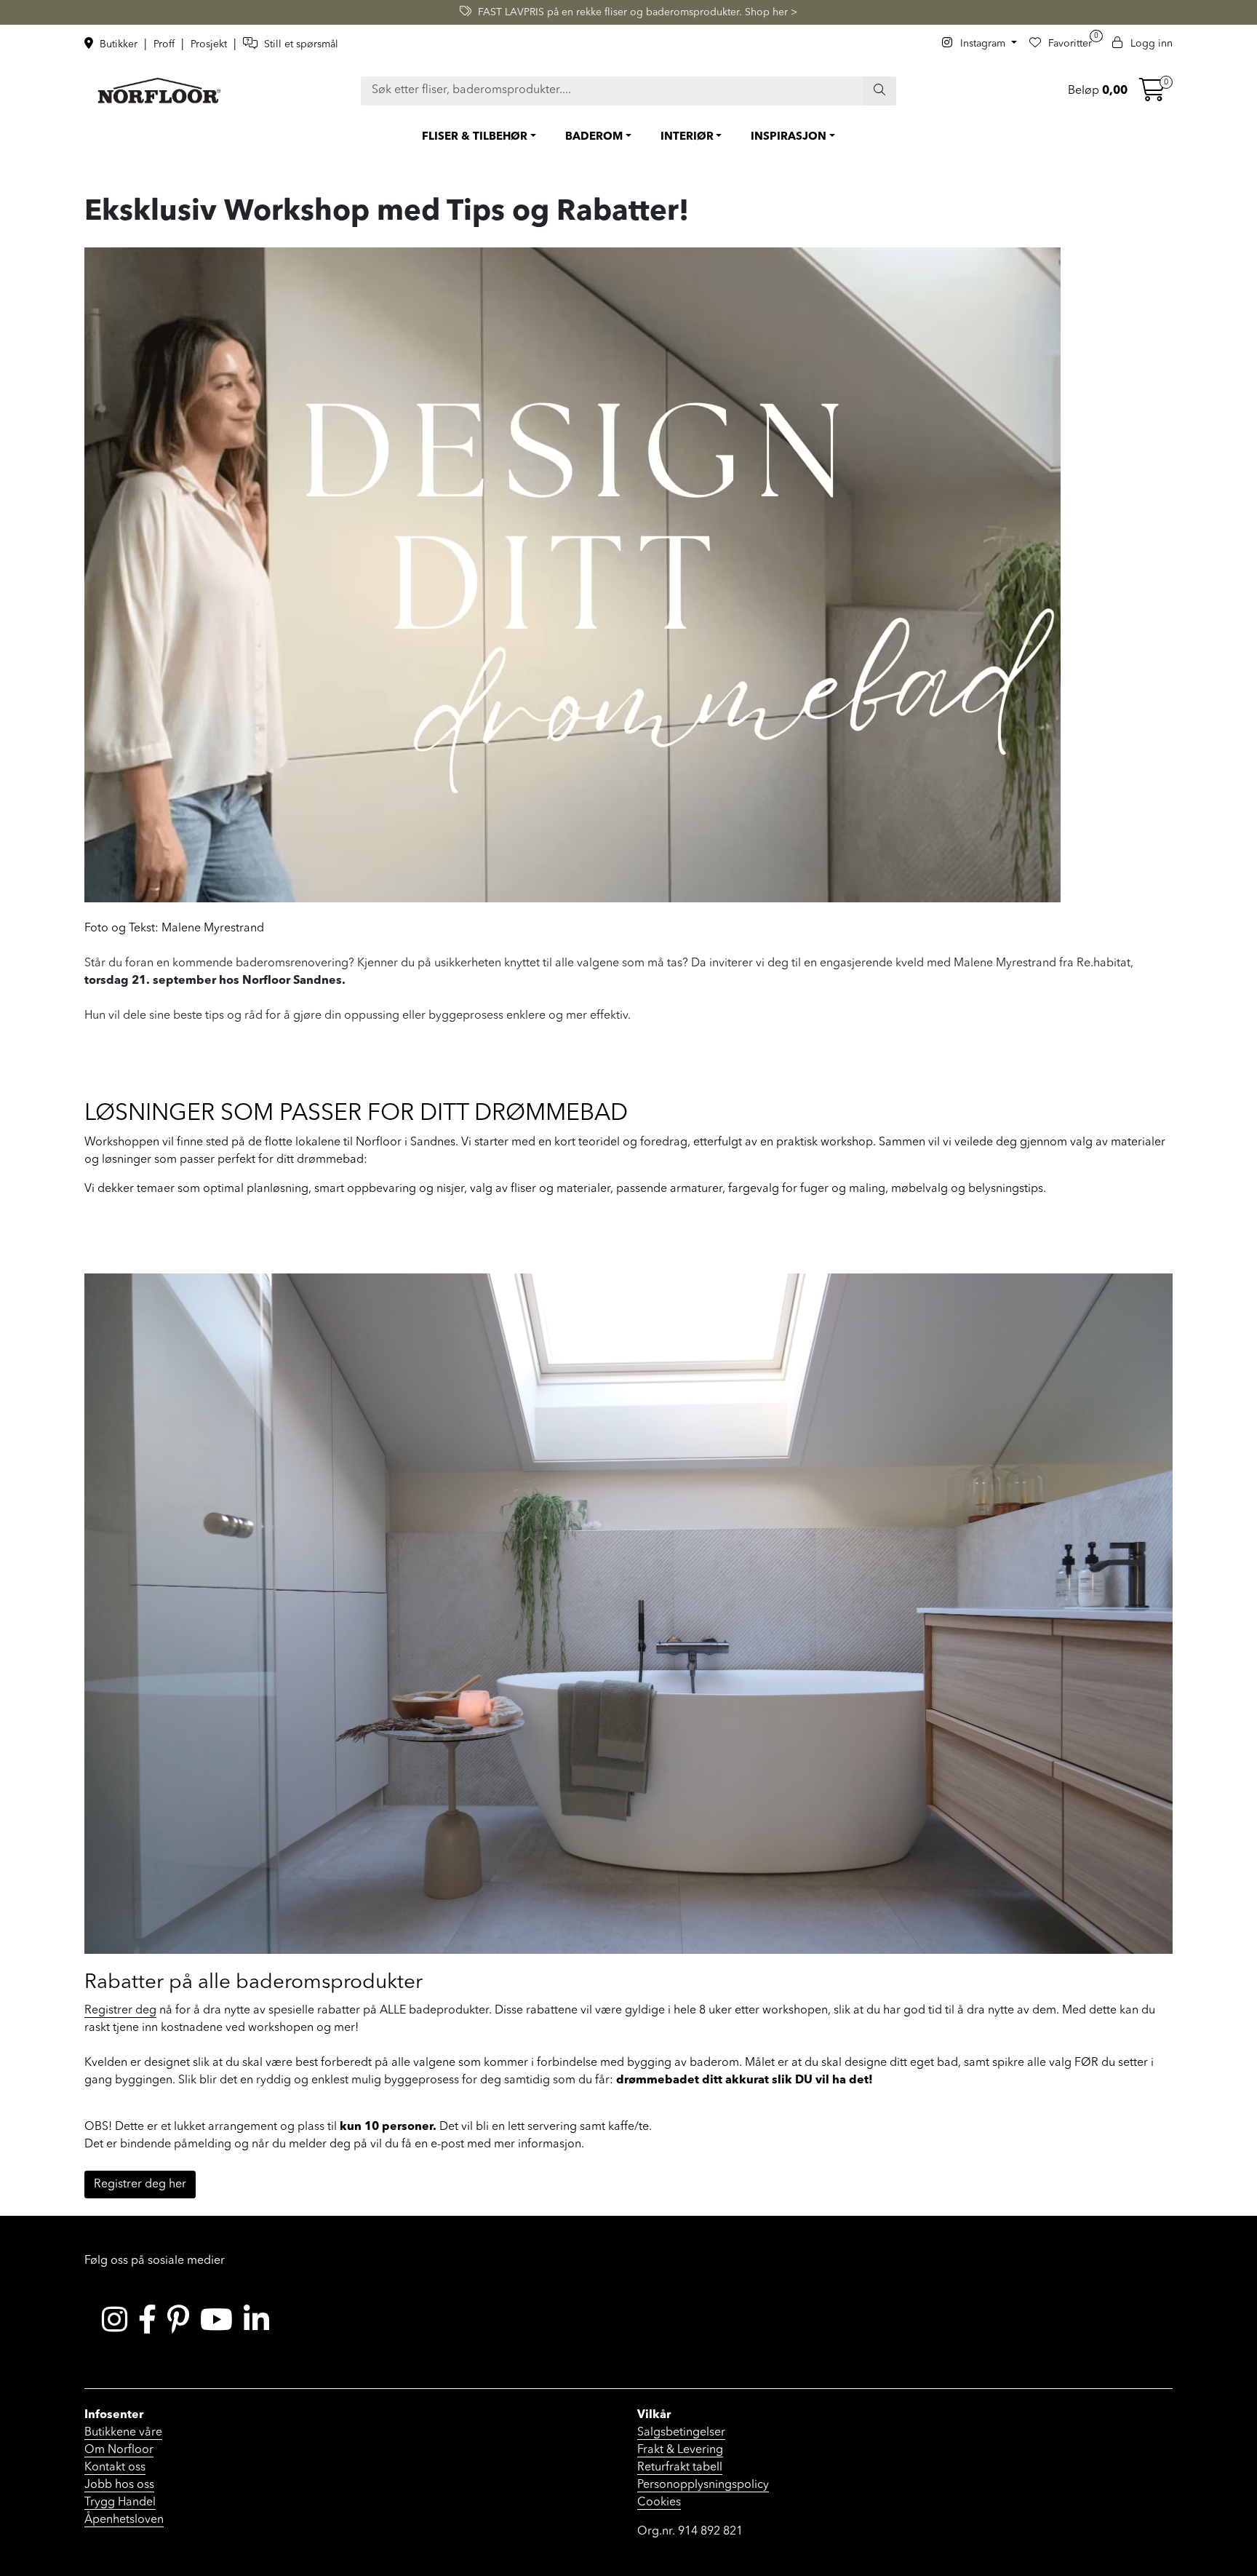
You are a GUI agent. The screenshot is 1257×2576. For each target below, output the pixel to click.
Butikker (119, 44)
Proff (165, 44)
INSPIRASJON (789, 137)
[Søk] (879, 91)
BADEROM (594, 137)
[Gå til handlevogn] (1152, 95)
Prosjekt (210, 44)
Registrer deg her (140, 2185)
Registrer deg (120, 2011)
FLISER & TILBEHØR (475, 137)
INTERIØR (687, 137)
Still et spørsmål (300, 44)
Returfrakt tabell (680, 2468)
